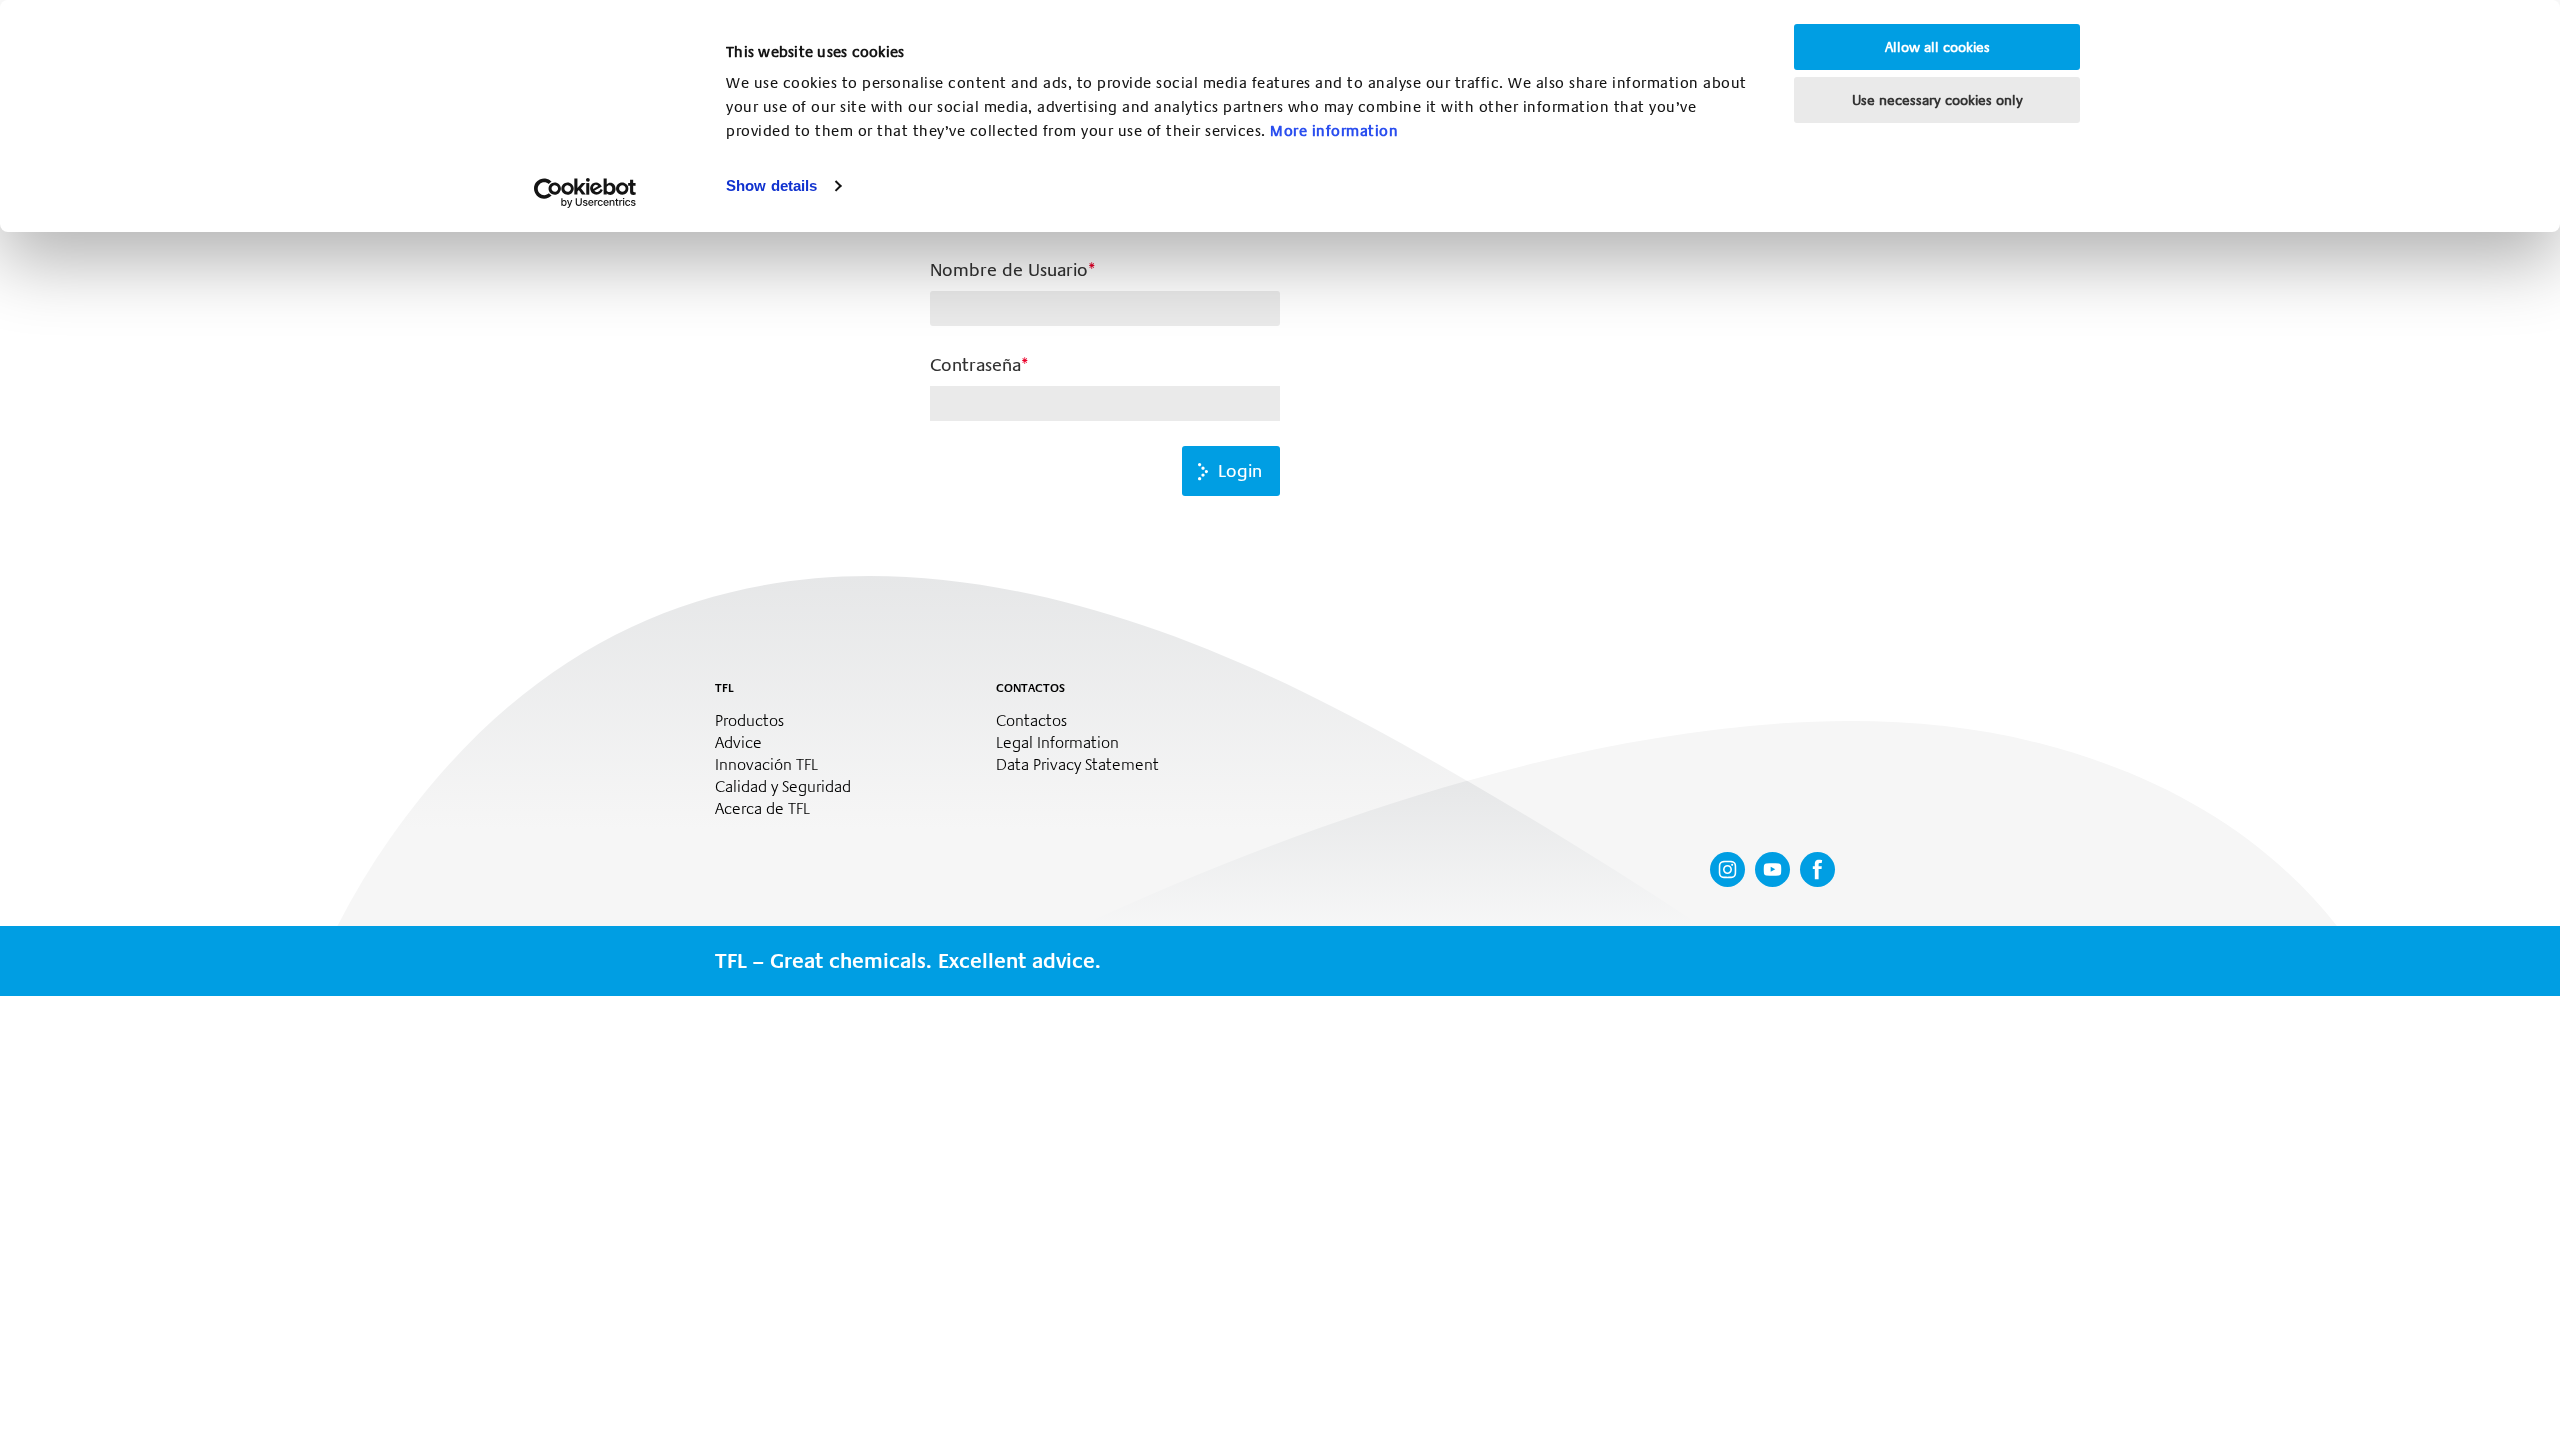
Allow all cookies (1937, 47)
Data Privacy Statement (1077, 765)
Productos (749, 721)
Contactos (1031, 721)
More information (1334, 131)
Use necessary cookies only (1937, 100)
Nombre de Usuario (1009, 270)
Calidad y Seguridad (783, 787)
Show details (771, 185)
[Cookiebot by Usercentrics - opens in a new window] (585, 193)
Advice (738, 743)
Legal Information (1057, 743)
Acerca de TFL (762, 809)
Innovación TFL (766, 765)
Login (1240, 471)
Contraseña (975, 365)
